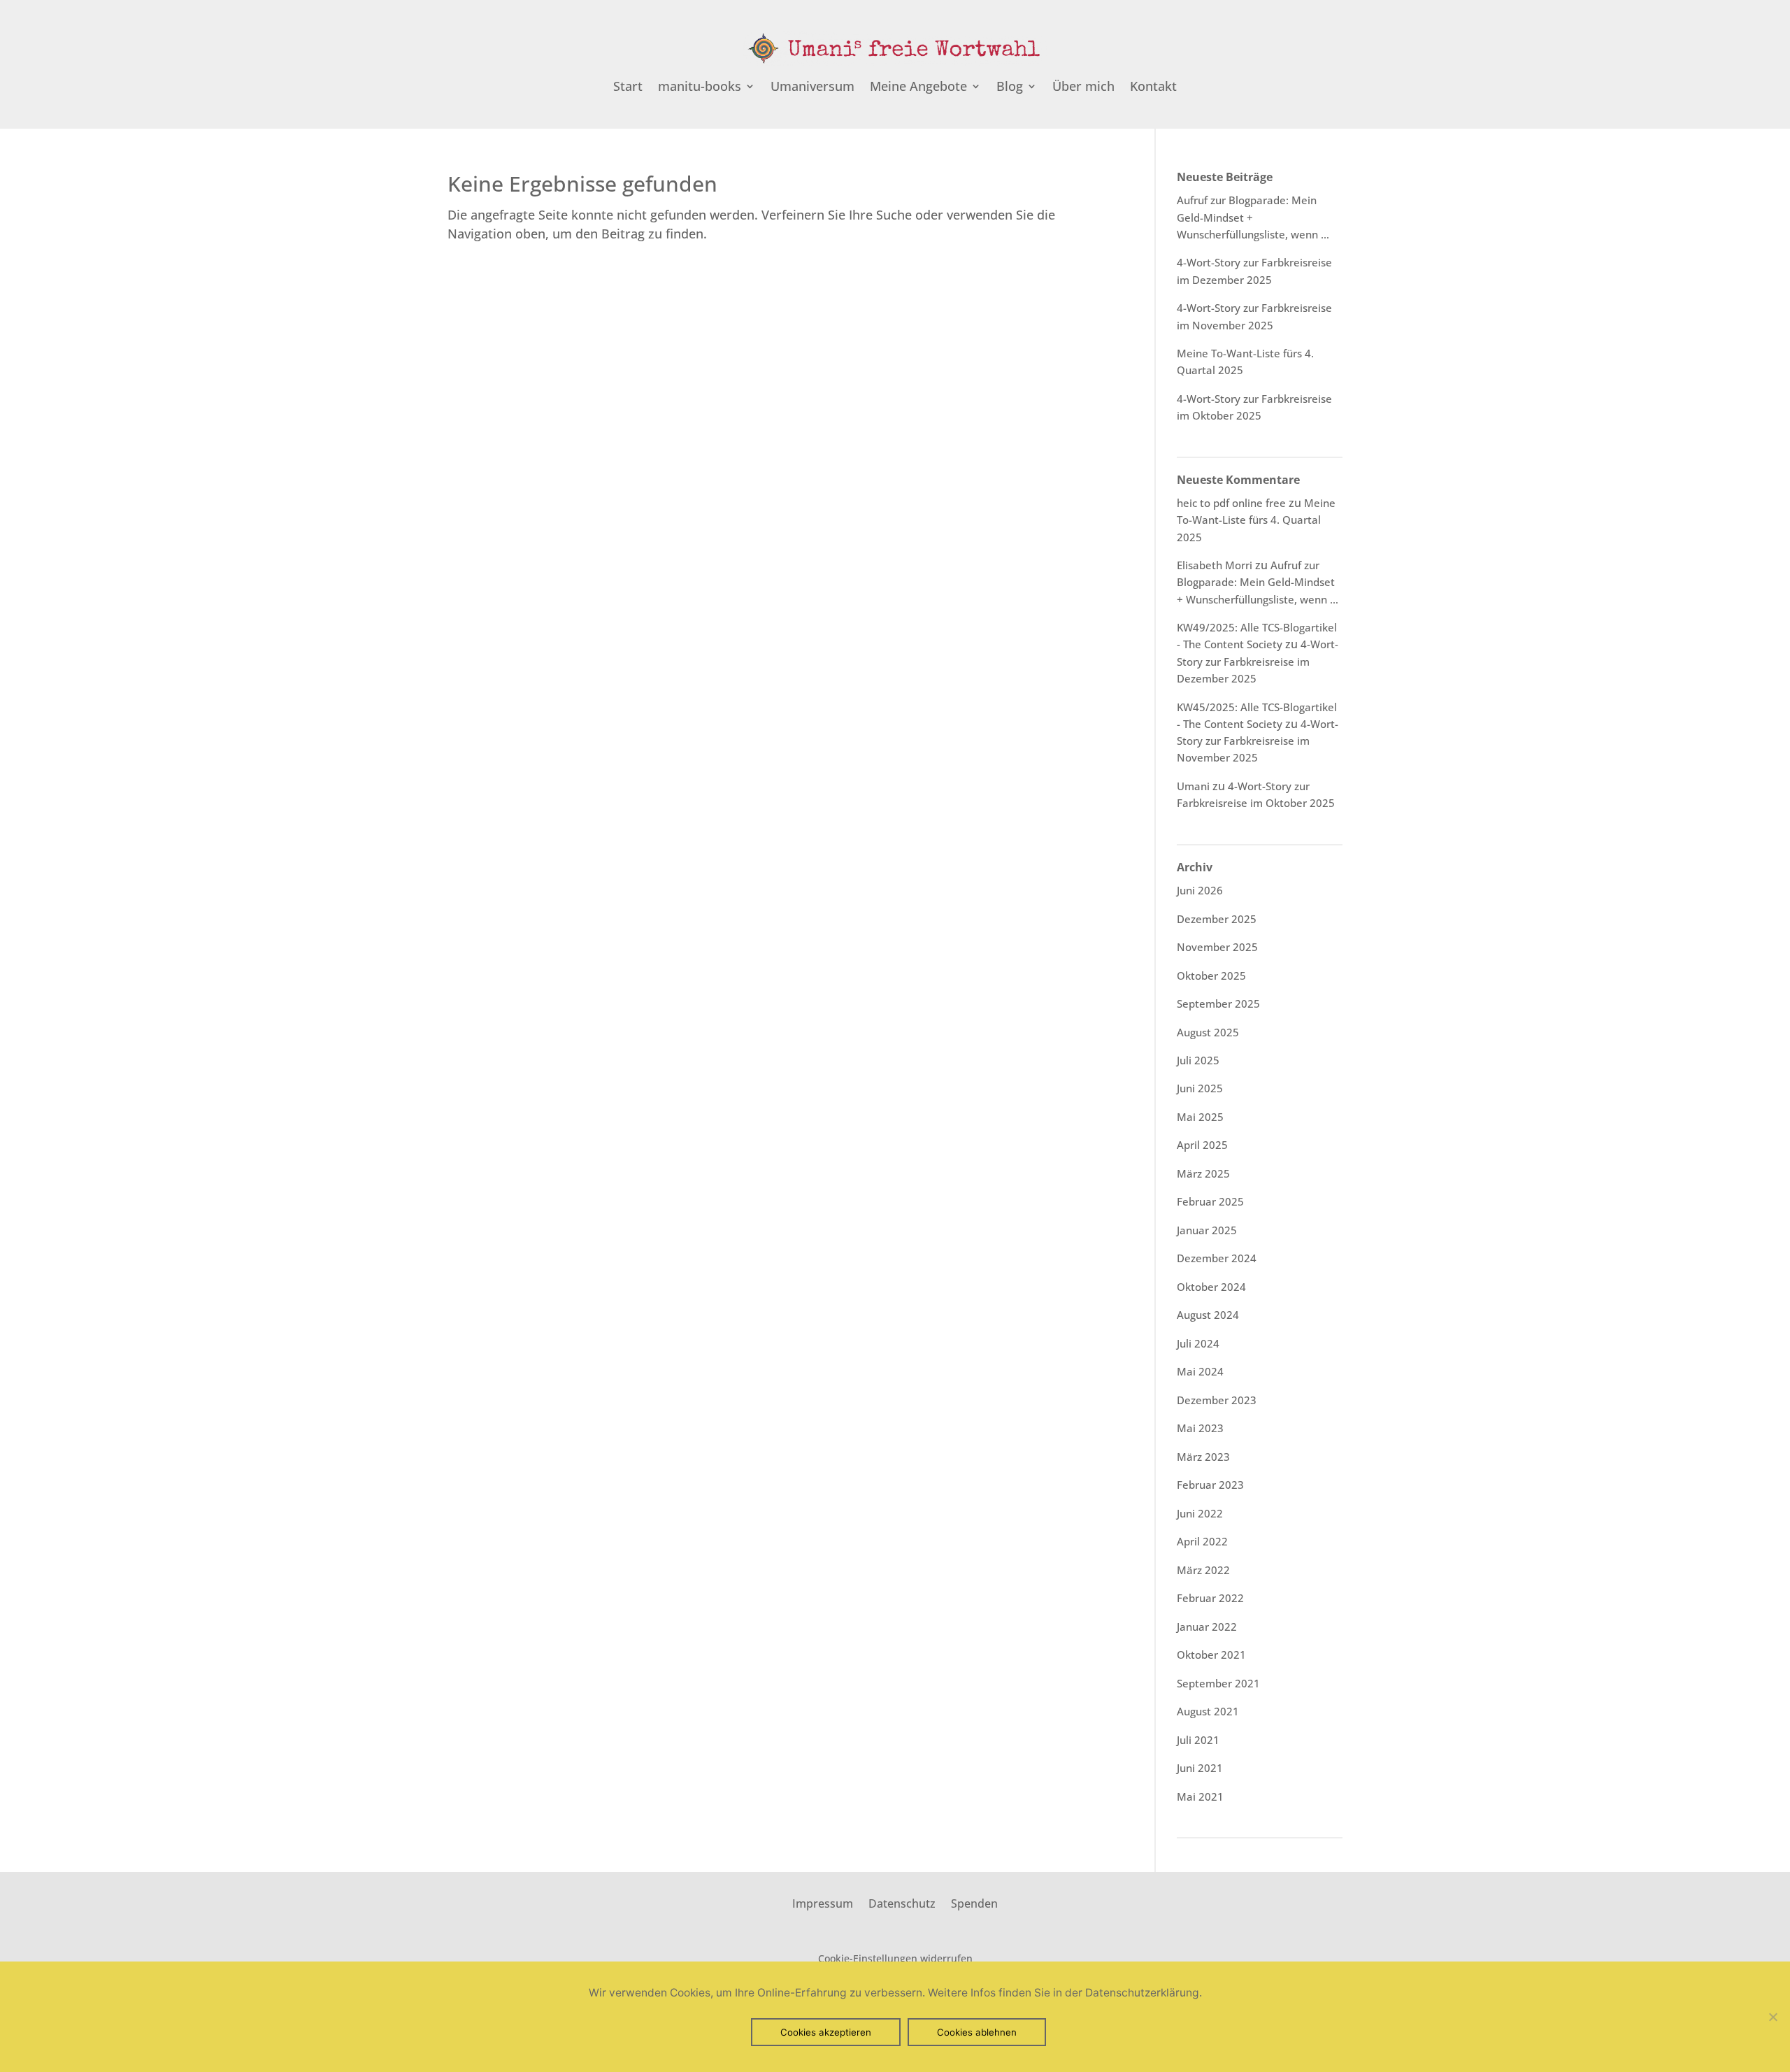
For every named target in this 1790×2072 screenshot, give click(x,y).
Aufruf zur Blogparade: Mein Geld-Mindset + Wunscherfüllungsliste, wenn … (1258, 582)
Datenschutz (902, 1902)
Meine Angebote (918, 88)
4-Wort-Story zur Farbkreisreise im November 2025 (1258, 741)
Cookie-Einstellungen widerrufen (895, 1958)
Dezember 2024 (1217, 1258)
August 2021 (1208, 1711)
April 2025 (1202, 1145)
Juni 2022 (1200, 1513)
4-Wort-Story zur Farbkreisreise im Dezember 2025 (1258, 661)
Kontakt (1153, 88)
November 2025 (1217, 947)
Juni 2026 (1200, 890)
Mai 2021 (1200, 1796)
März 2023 (1203, 1457)
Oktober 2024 (1211, 1287)
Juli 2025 (1198, 1060)
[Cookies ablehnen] (1773, 2017)
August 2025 (1208, 1032)
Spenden (974, 1902)
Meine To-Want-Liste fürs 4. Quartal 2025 (1256, 520)
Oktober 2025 (1211, 976)
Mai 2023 (1200, 1428)
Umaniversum (812, 88)
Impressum (823, 1902)
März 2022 (1203, 1570)
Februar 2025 (1210, 1201)
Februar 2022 (1210, 1598)
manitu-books (700, 88)
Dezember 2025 (1217, 919)
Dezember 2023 (1217, 1400)
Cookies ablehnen (977, 2032)
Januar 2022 (1207, 1627)
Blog (1010, 88)
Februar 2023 (1210, 1485)
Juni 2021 (1200, 1768)
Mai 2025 (1200, 1117)
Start (628, 88)
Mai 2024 (1200, 1371)
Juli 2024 (1198, 1343)
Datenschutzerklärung (1142, 1993)
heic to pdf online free (1231, 503)
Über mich (1083, 88)
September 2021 (1218, 1683)
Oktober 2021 (1211, 1655)
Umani (1193, 786)
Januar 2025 (1207, 1230)
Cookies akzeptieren (826, 2032)
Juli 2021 (1198, 1740)
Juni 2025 (1200, 1088)
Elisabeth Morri (1215, 565)
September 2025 (1218, 1003)
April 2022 (1202, 1541)
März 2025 (1203, 1173)
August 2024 (1208, 1315)
